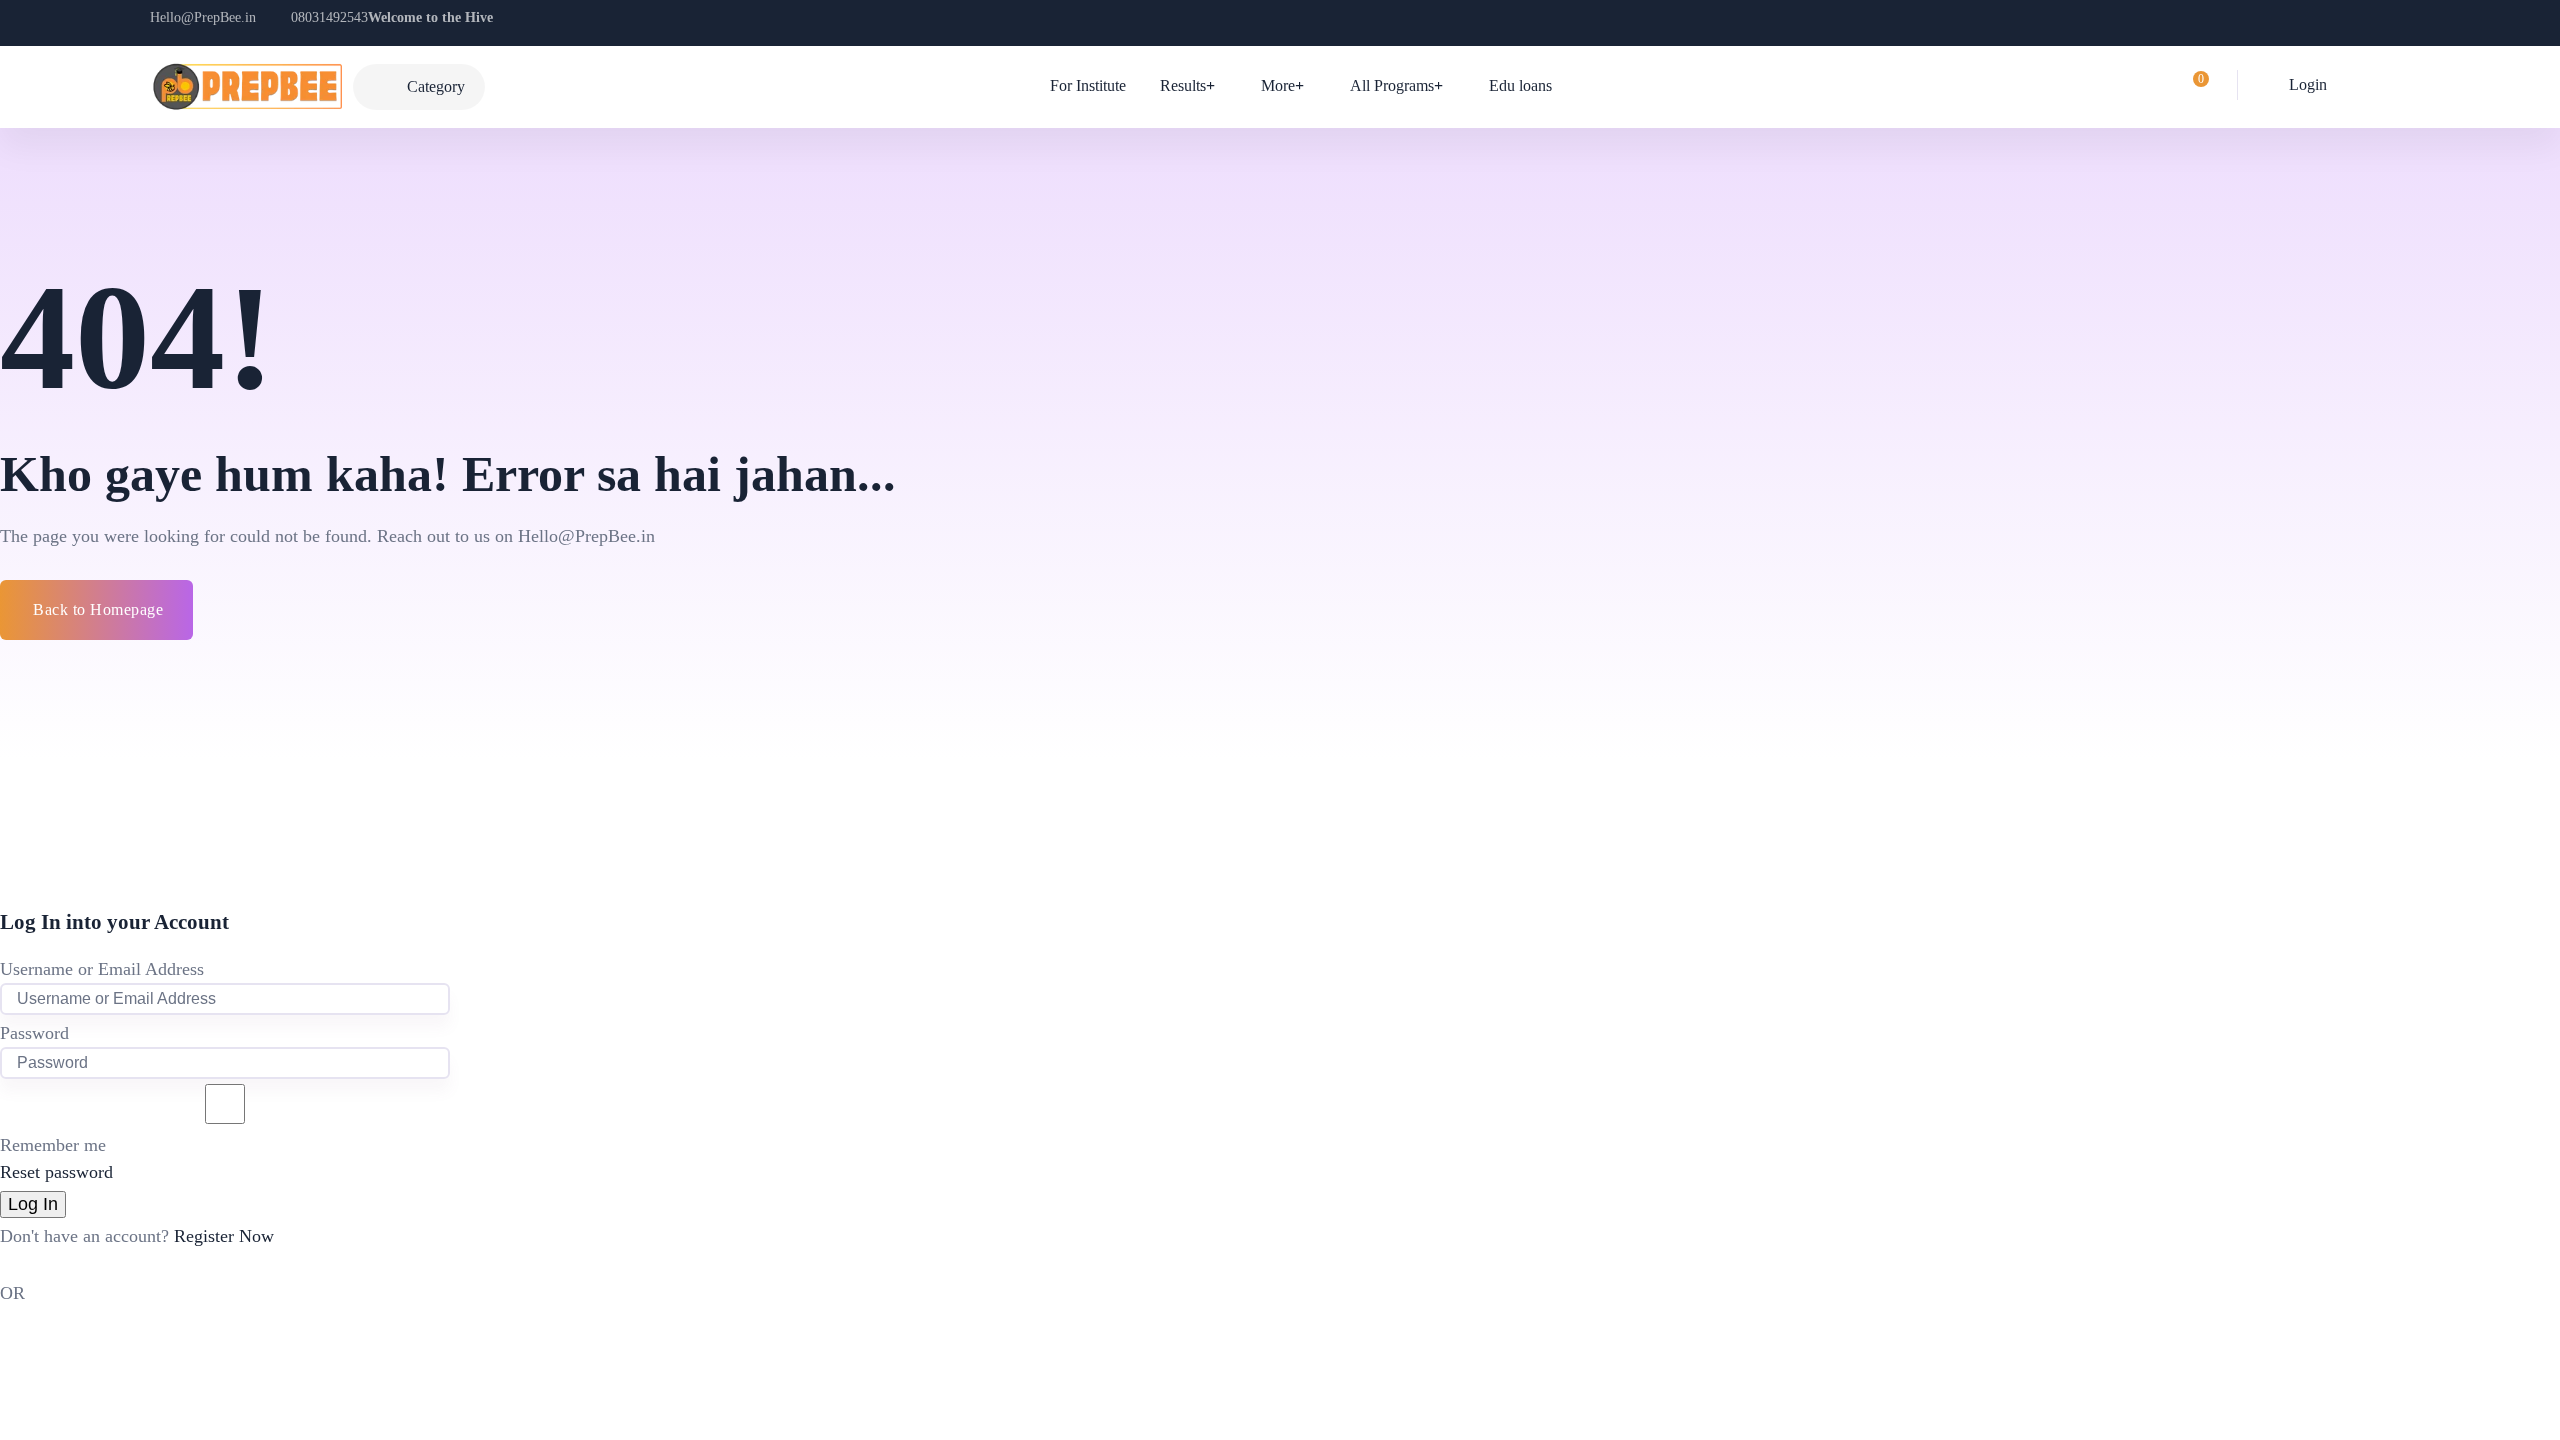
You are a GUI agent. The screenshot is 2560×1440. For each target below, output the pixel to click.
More (1278, 85)
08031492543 (329, 17)
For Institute (1088, 85)
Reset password (56, 1172)
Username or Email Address (102, 969)
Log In (33, 1204)
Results (1183, 85)
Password (34, 1033)
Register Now (224, 1236)
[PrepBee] (246, 87)
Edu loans (1520, 85)
